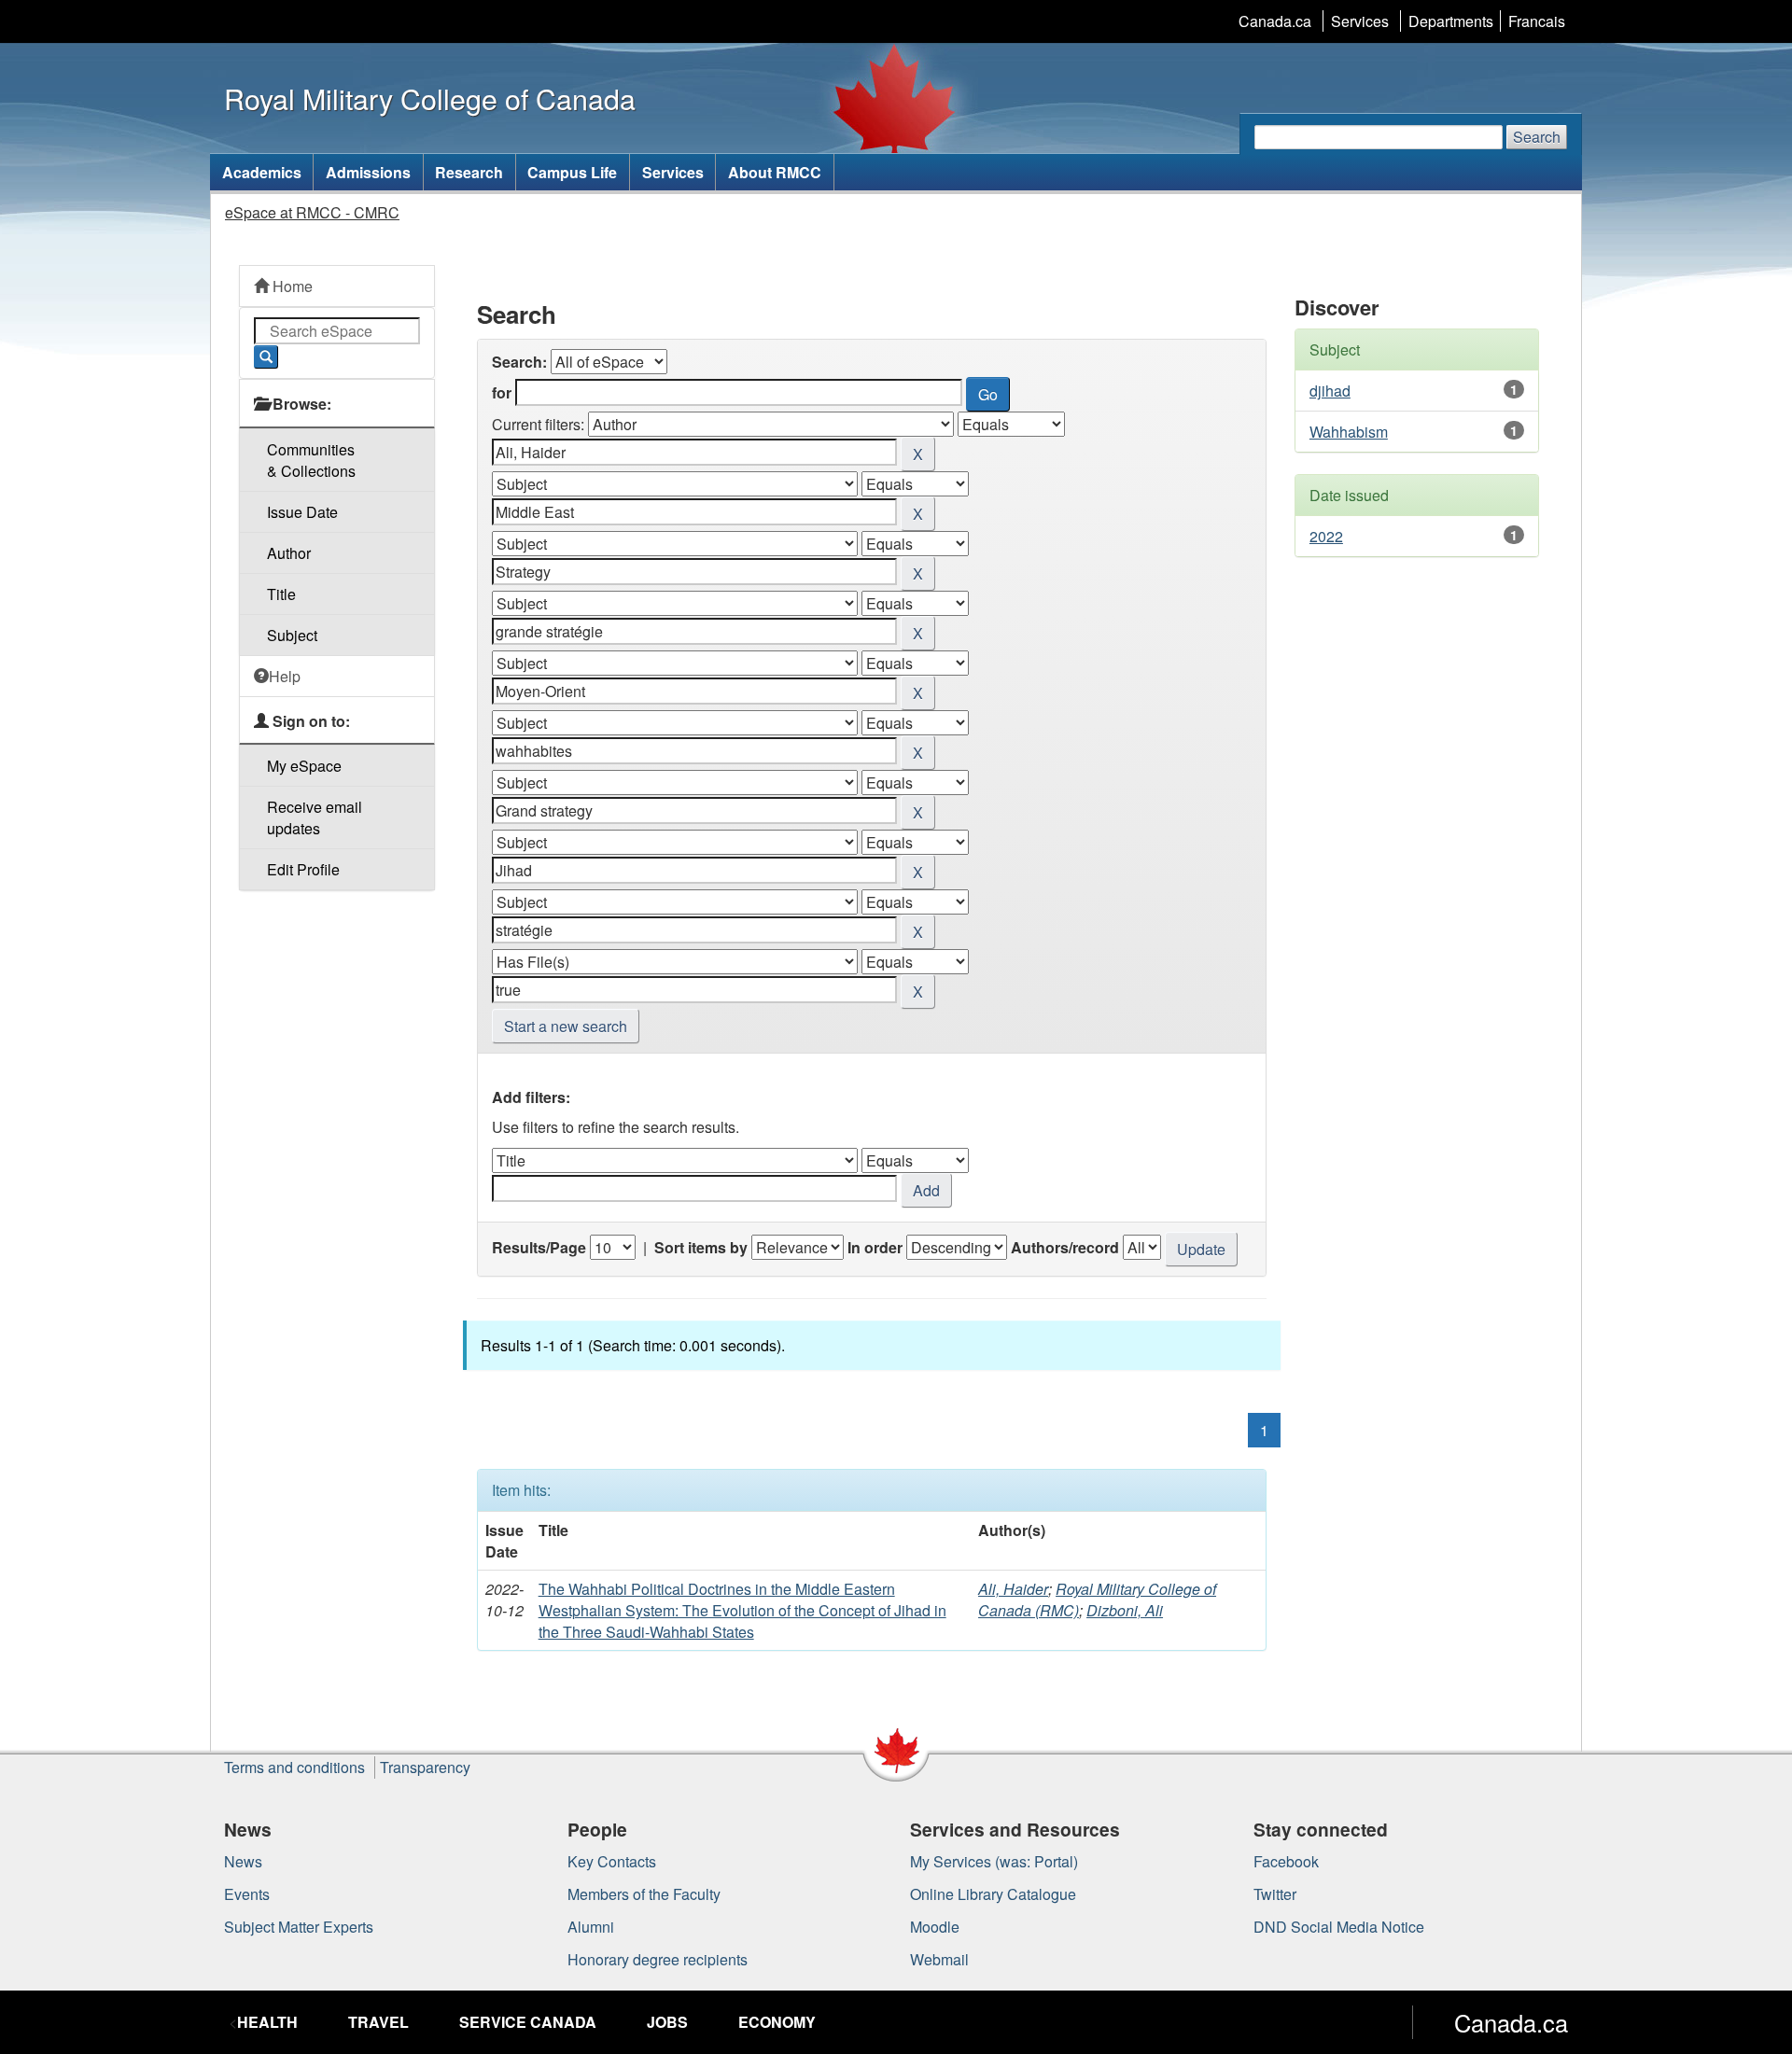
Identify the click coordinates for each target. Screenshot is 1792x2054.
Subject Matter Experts (299, 1927)
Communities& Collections (311, 460)
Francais (1537, 21)
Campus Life (572, 172)
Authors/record (1065, 1247)
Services (1360, 21)
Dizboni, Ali (1125, 1610)
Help (285, 676)
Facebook (1286, 1861)
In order (875, 1247)
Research (469, 172)
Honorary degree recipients (658, 1959)
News (243, 1861)
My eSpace (304, 766)
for (502, 392)
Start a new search (566, 1026)
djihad (1330, 391)
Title (281, 594)
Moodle (935, 1927)
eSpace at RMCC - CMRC (312, 212)
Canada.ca (1275, 21)
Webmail (939, 1959)
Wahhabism (1349, 432)
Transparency (425, 1767)
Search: (519, 362)
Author (289, 553)
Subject (292, 635)
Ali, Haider (1013, 1589)
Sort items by (701, 1247)
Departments (1451, 21)
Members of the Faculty (644, 1894)
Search (1537, 137)
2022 (1326, 536)
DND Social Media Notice (1339, 1927)
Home (291, 286)
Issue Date (302, 512)
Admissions (368, 172)
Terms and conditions (294, 1767)
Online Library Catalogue (993, 1894)
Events (247, 1894)
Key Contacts (612, 1861)
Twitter (1275, 1894)
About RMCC (775, 172)
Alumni (591, 1927)
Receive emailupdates (315, 817)
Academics (262, 172)
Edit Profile (303, 869)
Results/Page (539, 1247)
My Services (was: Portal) (994, 1861)
